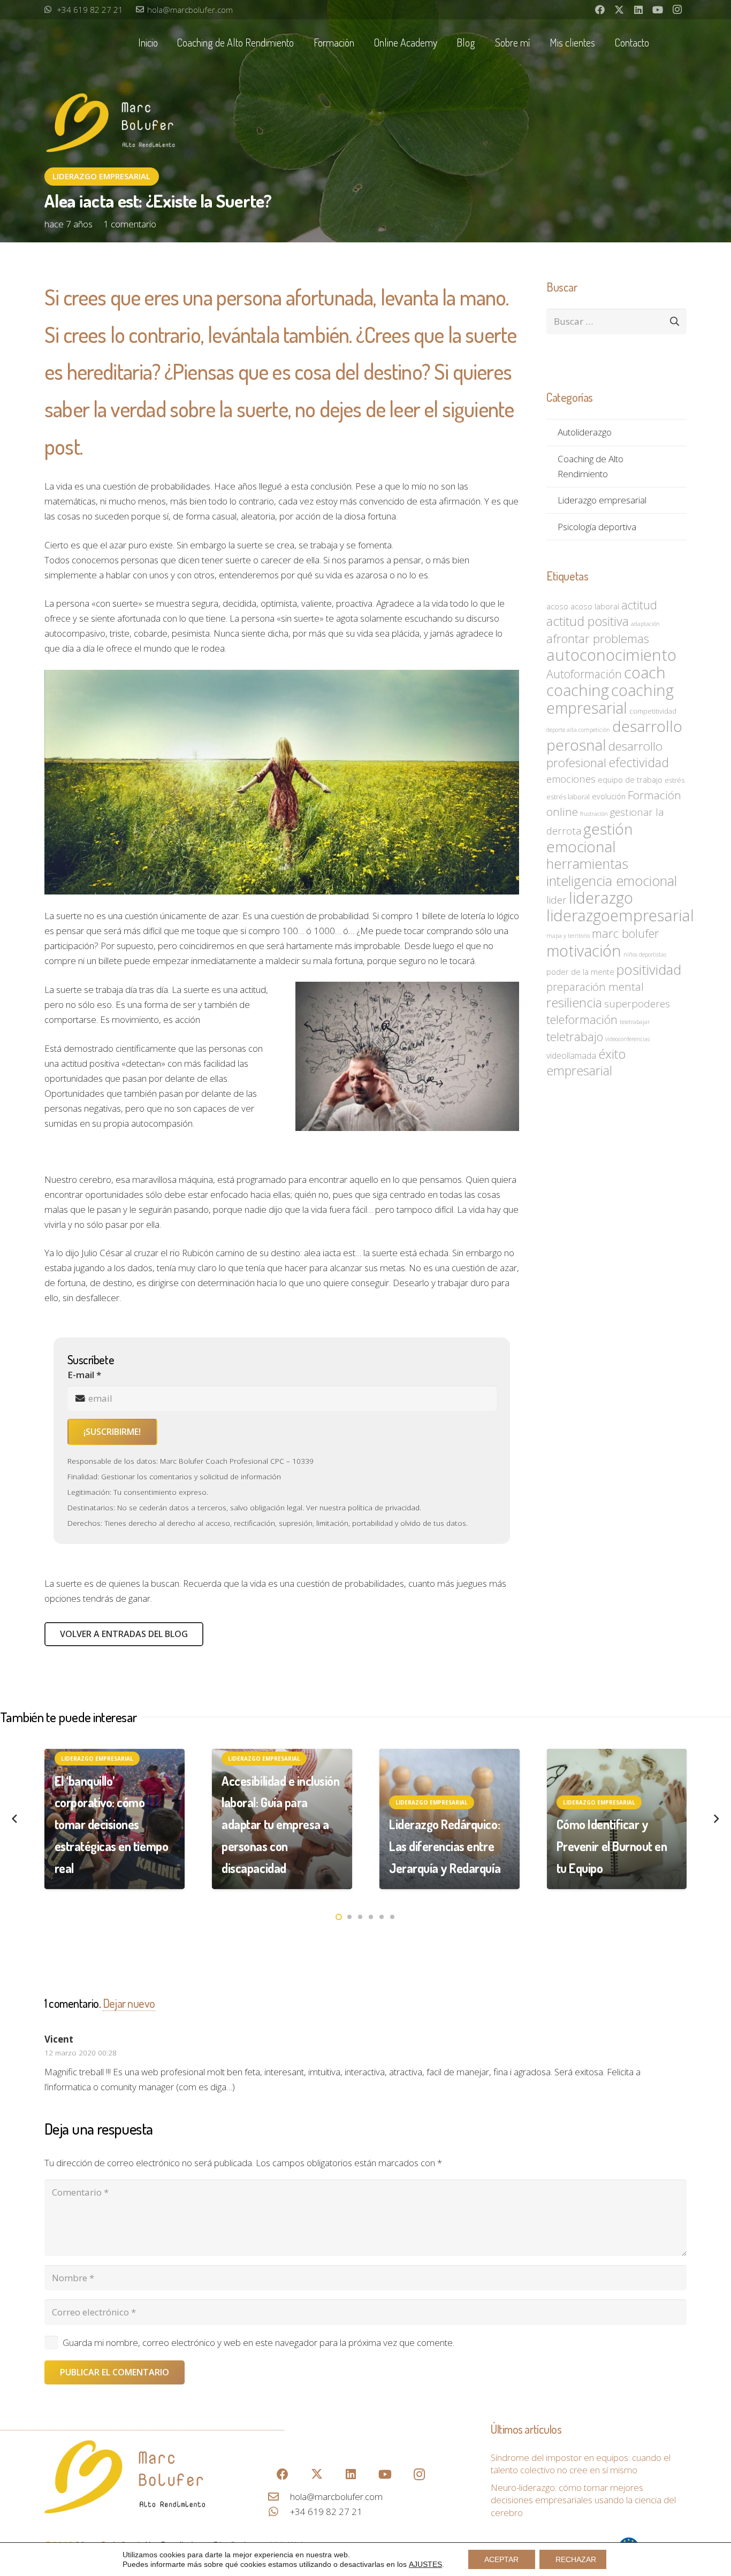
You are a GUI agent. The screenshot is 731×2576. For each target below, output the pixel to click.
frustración (594, 814)
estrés (675, 780)
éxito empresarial (586, 1062)
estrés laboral (568, 797)
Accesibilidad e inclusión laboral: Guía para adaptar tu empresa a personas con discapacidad (280, 1825)
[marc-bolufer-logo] (125, 2477)
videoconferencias (627, 1039)
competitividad (653, 711)
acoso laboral (595, 606)
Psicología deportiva (597, 527)
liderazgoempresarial (620, 915)
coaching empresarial (610, 699)
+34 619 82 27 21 (326, 2512)
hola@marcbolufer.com (336, 2497)
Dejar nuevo (129, 2003)
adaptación (645, 624)
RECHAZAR (576, 2559)
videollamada (571, 1056)
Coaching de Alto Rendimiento (591, 466)
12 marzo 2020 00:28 (81, 2053)
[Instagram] (677, 10)
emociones (571, 779)
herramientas (587, 864)
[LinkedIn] (638, 10)
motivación (584, 950)
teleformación (582, 1019)
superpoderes (637, 1004)
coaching (578, 690)
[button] (300, 43)
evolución (609, 796)
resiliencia (574, 1002)
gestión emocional (589, 838)
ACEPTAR (501, 2559)
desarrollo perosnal (614, 735)
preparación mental (595, 987)
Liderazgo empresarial (602, 500)
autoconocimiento (611, 655)
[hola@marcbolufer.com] (279, 2497)
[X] (619, 10)
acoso (557, 606)
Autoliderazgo (585, 432)
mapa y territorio (568, 936)
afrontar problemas (598, 639)
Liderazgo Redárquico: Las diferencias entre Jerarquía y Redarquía (445, 1846)
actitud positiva (588, 621)
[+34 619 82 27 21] (279, 2512)
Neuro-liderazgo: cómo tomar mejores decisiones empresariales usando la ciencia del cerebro (583, 2500)
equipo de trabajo (630, 779)
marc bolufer (626, 933)
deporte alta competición (578, 730)
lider (557, 900)
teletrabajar (635, 1022)
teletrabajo (575, 1037)
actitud (639, 605)
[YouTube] (658, 10)
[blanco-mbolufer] (111, 125)
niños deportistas (645, 954)
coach (645, 672)
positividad (649, 969)
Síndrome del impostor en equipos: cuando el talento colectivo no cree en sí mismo (581, 2464)
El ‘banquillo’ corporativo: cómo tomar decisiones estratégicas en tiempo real (112, 1825)
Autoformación (584, 674)
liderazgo (601, 898)
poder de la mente (580, 972)
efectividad (639, 762)
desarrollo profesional (604, 754)
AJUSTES (425, 2564)
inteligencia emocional (612, 881)
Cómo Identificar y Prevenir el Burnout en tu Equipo (612, 1846)
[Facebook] (600, 10)
